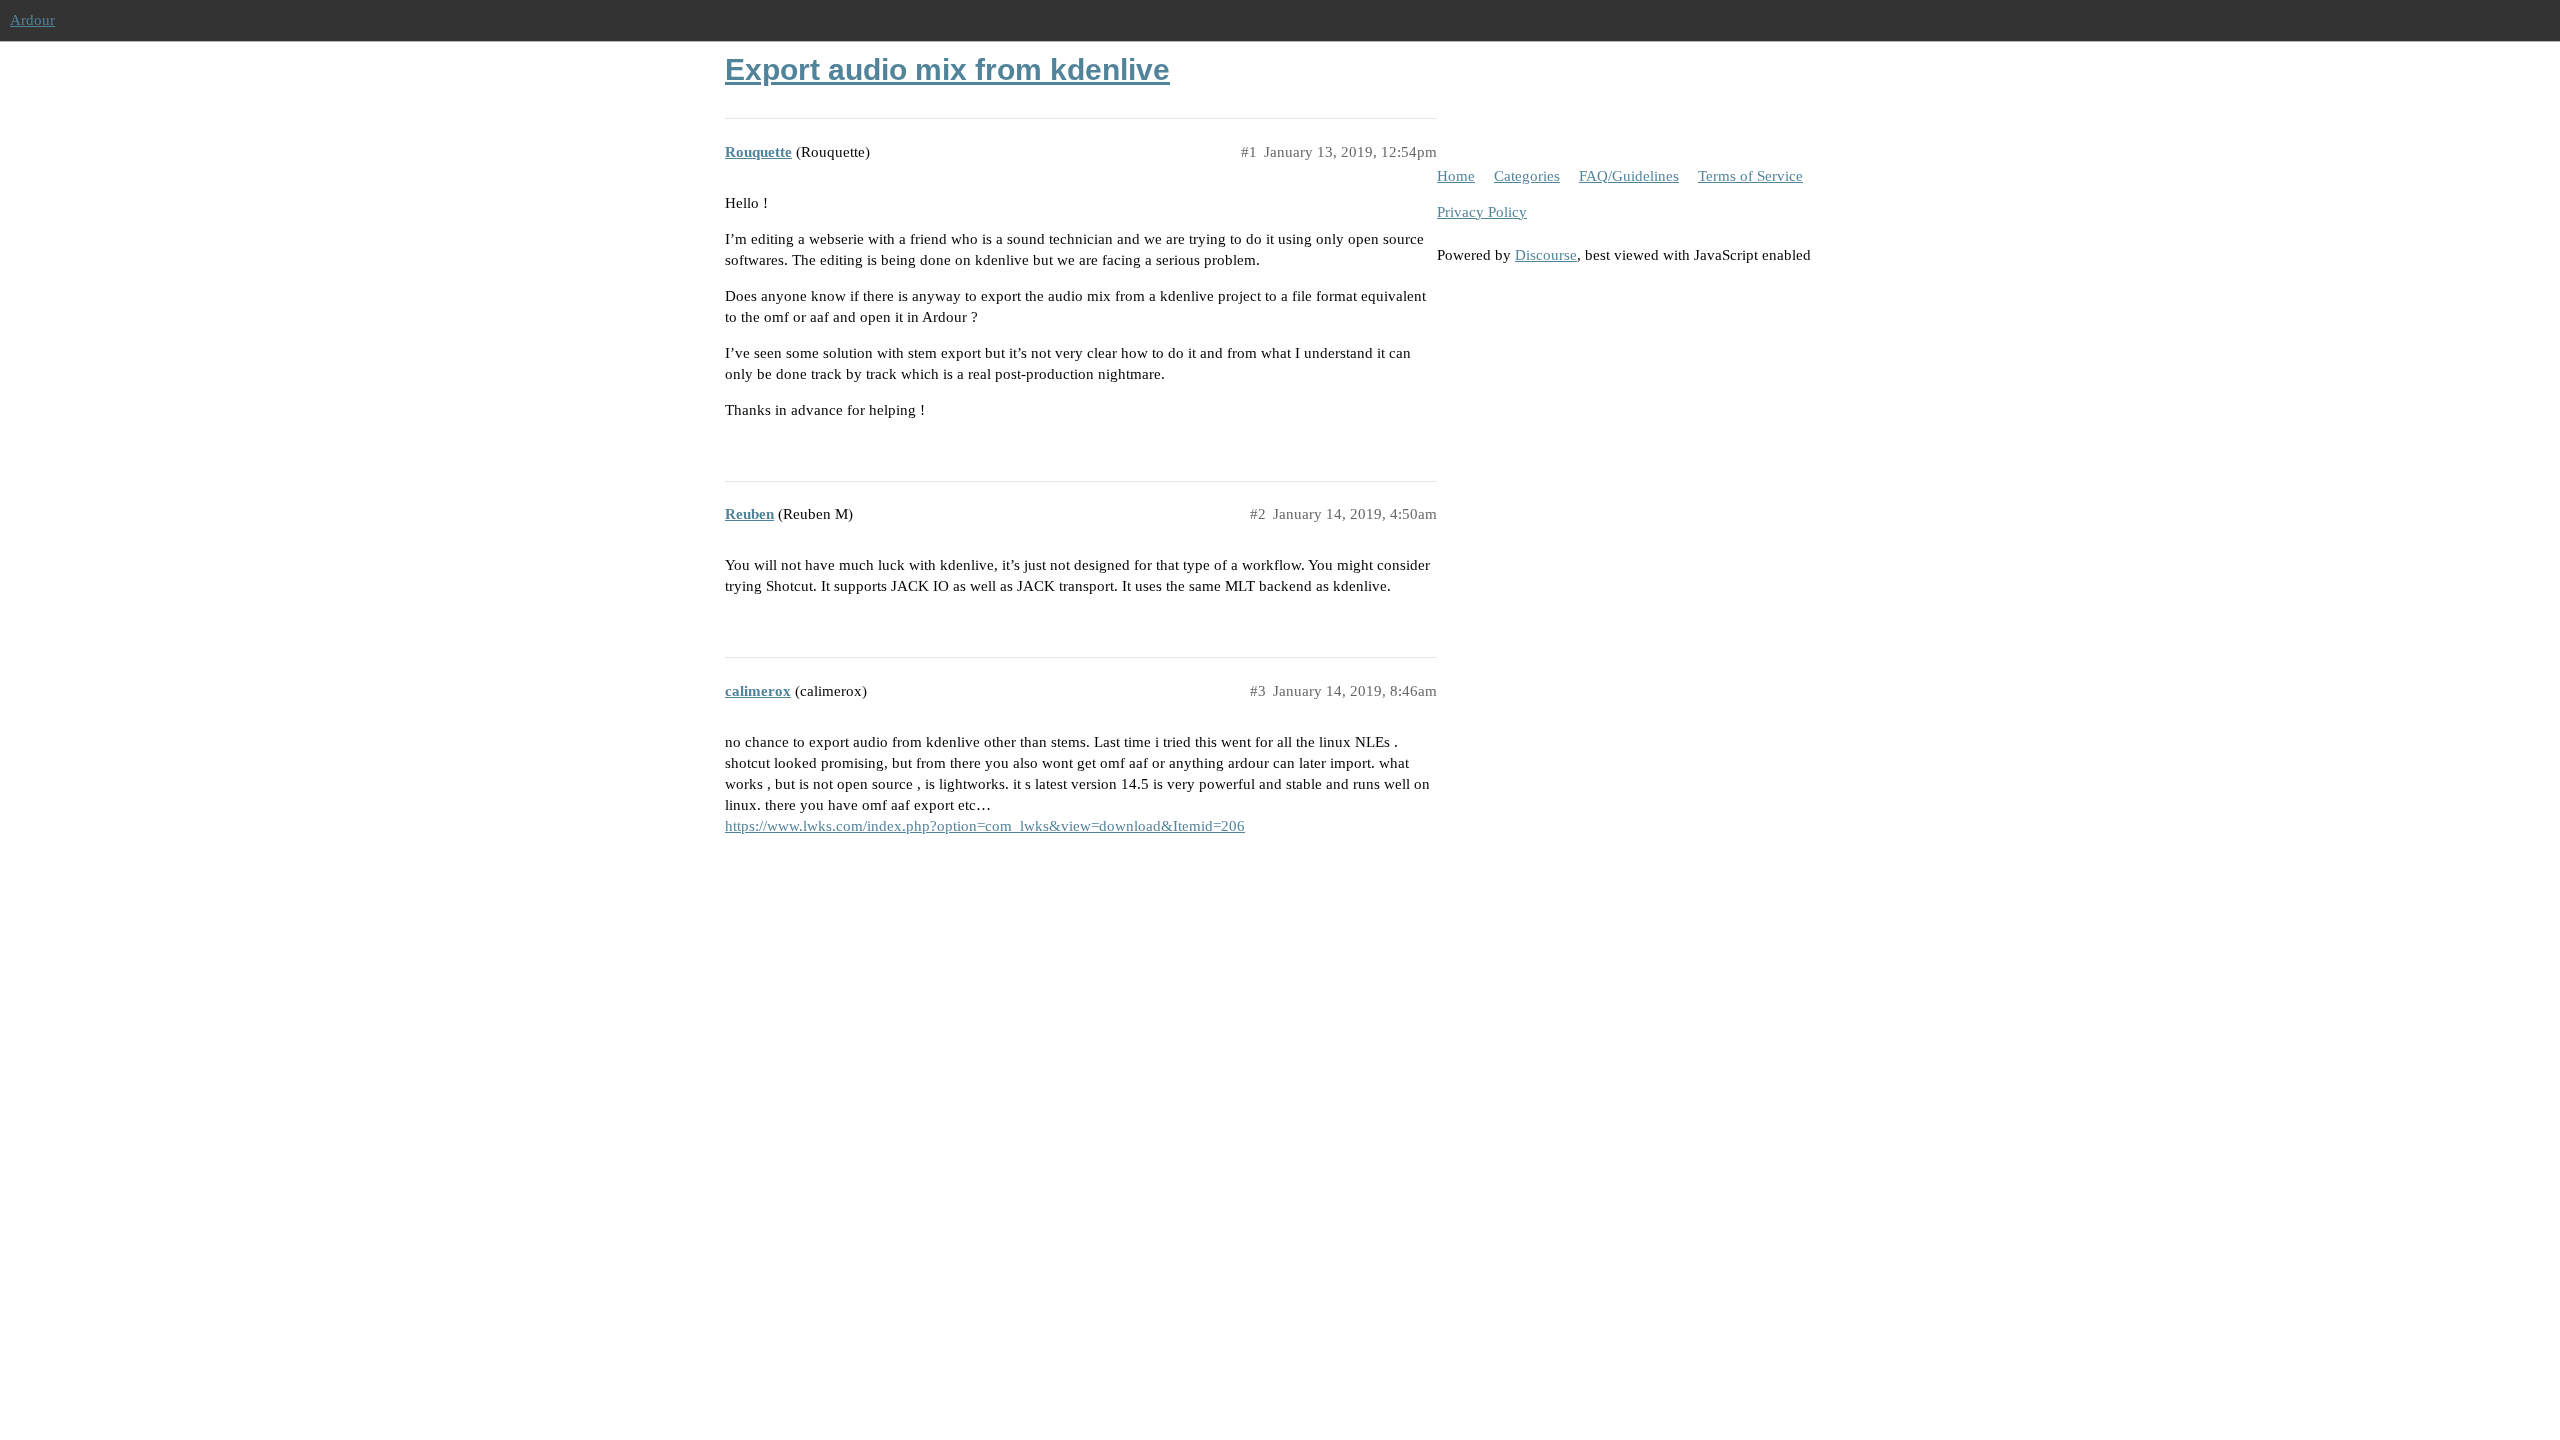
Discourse (1546, 255)
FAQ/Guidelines (1629, 176)
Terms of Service (1750, 176)
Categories (1527, 176)
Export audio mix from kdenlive (947, 69)
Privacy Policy (1482, 212)
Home (1456, 176)
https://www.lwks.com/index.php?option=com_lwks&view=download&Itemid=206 (985, 826)
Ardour (32, 20)
